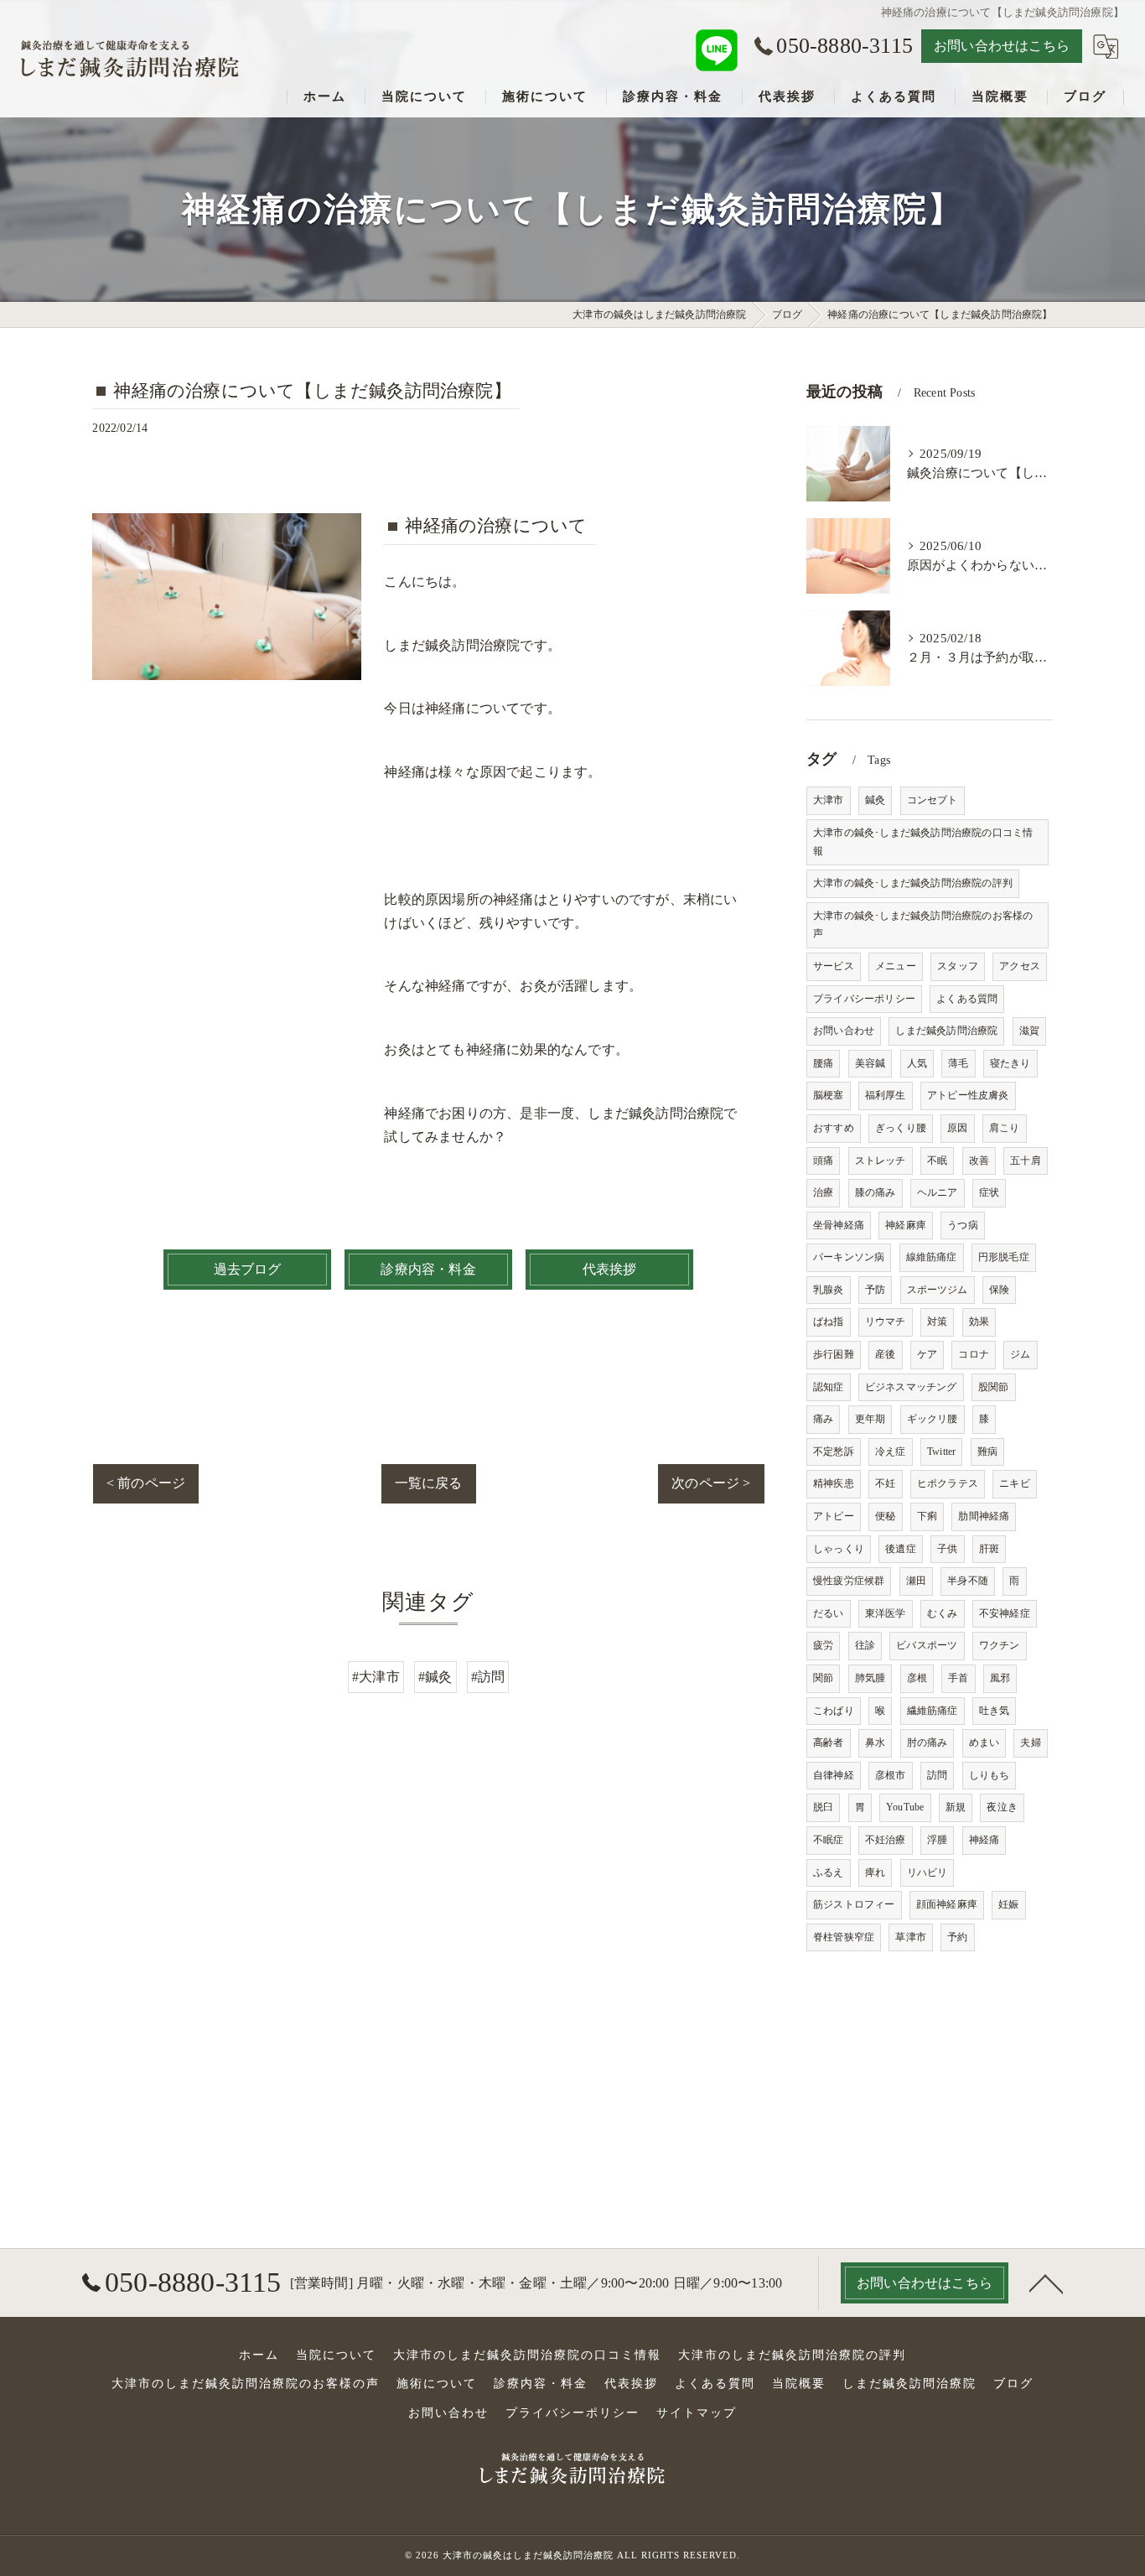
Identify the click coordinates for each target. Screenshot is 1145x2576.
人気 (917, 1063)
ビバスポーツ (927, 1645)
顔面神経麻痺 (947, 1904)
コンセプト (933, 800)
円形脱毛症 (1004, 1257)
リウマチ (886, 1322)
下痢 (927, 1516)
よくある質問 (967, 999)
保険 (999, 1290)
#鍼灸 (435, 1677)
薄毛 (958, 1063)
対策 (937, 1322)
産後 (885, 1354)
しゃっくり (839, 1549)
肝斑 (989, 1549)
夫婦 (1030, 1742)
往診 (865, 1645)
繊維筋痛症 (933, 1711)
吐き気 (995, 1711)
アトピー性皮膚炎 (968, 1095)
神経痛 (984, 1840)
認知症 (829, 1387)
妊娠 (1008, 1904)
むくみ (943, 1613)
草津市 (911, 1937)
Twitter (941, 1452)
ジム (1020, 1354)
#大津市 (376, 1677)
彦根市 (891, 1775)
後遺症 (901, 1549)
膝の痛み (876, 1192)
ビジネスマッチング (911, 1387)
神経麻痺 (906, 1225)
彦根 (917, 1678)
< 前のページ (146, 1483)
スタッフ (958, 966)
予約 (957, 1937)
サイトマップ (697, 2413)
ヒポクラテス (948, 1483)
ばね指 (829, 1322)
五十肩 (1026, 1161)
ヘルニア (938, 1192)
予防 (875, 1290)
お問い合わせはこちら (1002, 46)
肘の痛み (927, 1742)
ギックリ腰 (933, 1419)
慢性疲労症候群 (849, 1581)
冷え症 (891, 1452)
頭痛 (823, 1161)
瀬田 (916, 1581)
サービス (834, 966)
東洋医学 (886, 1613)
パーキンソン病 (849, 1257)
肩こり (1005, 1128)
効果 (979, 1322)
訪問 (937, 1775)
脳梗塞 (829, 1095)
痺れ (875, 1872)
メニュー (896, 966)
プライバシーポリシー (864, 999)
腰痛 (823, 1063)
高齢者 (829, 1742)
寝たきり (1010, 1063)
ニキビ (1015, 1483)
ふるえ (829, 1872)
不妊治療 (886, 1840)
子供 (947, 1549)
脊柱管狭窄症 (844, 1937)
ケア (927, 1354)
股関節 (994, 1387)
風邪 (1000, 1678)
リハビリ (927, 1872)
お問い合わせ (844, 1031)
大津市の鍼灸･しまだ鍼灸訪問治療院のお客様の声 (923, 925)
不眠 (937, 1161)
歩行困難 (834, 1354)
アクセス (1020, 966)
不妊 (885, 1483)
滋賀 (1029, 1031)
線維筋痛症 (932, 1257)
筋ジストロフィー (854, 1904)
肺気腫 (870, 1678)
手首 (958, 1678)
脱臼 (823, 1807)
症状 (989, 1192)
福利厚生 (886, 1095)
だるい (829, 1613)
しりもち (990, 1775)
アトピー (834, 1516)
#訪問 (488, 1677)
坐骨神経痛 (839, 1225)
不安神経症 (1005, 1613)
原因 (957, 1128)
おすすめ (834, 1128)
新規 (956, 1807)
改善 (979, 1161)
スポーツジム (938, 1290)
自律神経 (834, 1775)
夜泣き (1002, 1807)
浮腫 (937, 1840)
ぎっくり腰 (901, 1128)
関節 (823, 1678)
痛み (823, 1419)
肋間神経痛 (984, 1516)
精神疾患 (834, 1483)
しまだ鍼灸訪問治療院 (946, 1031)
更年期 (870, 1419)
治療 (823, 1192)
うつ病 (963, 1225)
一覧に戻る (429, 1483)
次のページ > (711, 1483)
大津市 (829, 800)
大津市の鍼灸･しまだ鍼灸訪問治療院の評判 (913, 883)
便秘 (885, 1516)
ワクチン (1000, 1645)
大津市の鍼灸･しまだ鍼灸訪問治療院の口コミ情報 (923, 842)
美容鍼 (870, 1063)
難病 (987, 1452)
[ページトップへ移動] (1046, 2283)
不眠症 (829, 1840)
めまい (984, 1742)
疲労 (823, 1645)
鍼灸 (875, 800)
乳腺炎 (829, 1290)
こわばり (834, 1711)
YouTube (905, 1807)
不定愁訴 (834, 1452)
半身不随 (968, 1581)
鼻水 (875, 1742)
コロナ (974, 1354)
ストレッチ (881, 1161)
